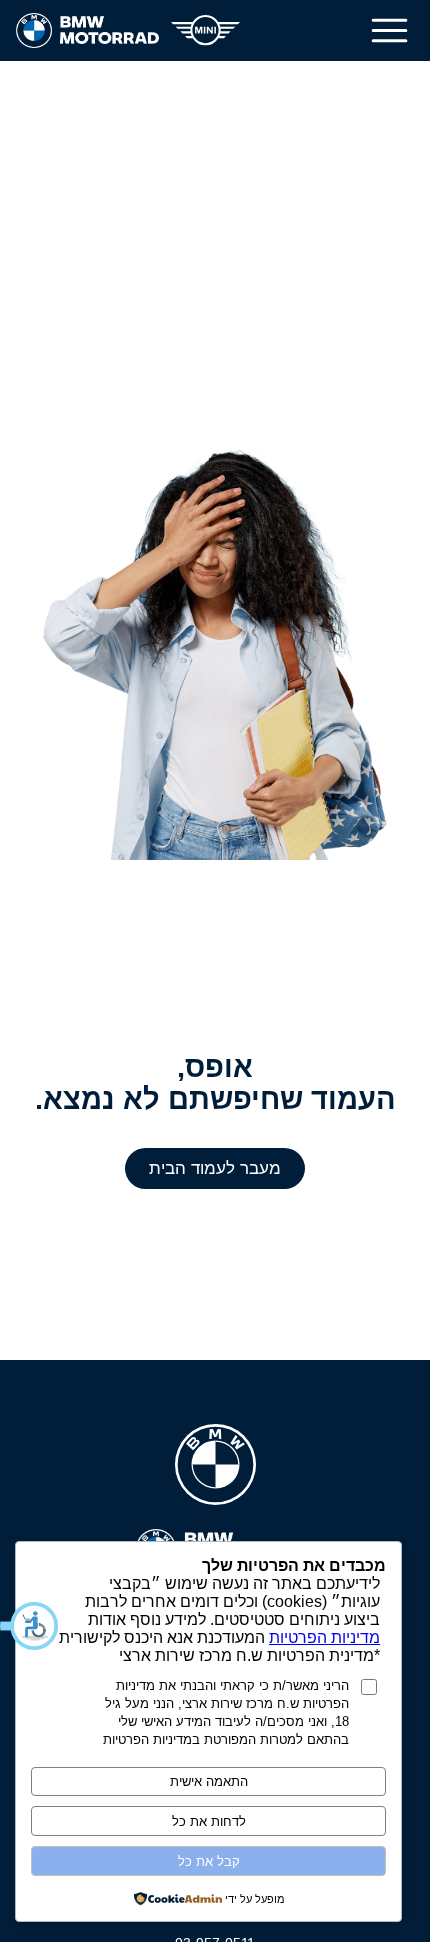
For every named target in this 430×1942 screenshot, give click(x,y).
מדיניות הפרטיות (324, 1637)
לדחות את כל (209, 1821)
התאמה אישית (209, 1781)
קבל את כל (209, 1861)
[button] (30, 1626)
